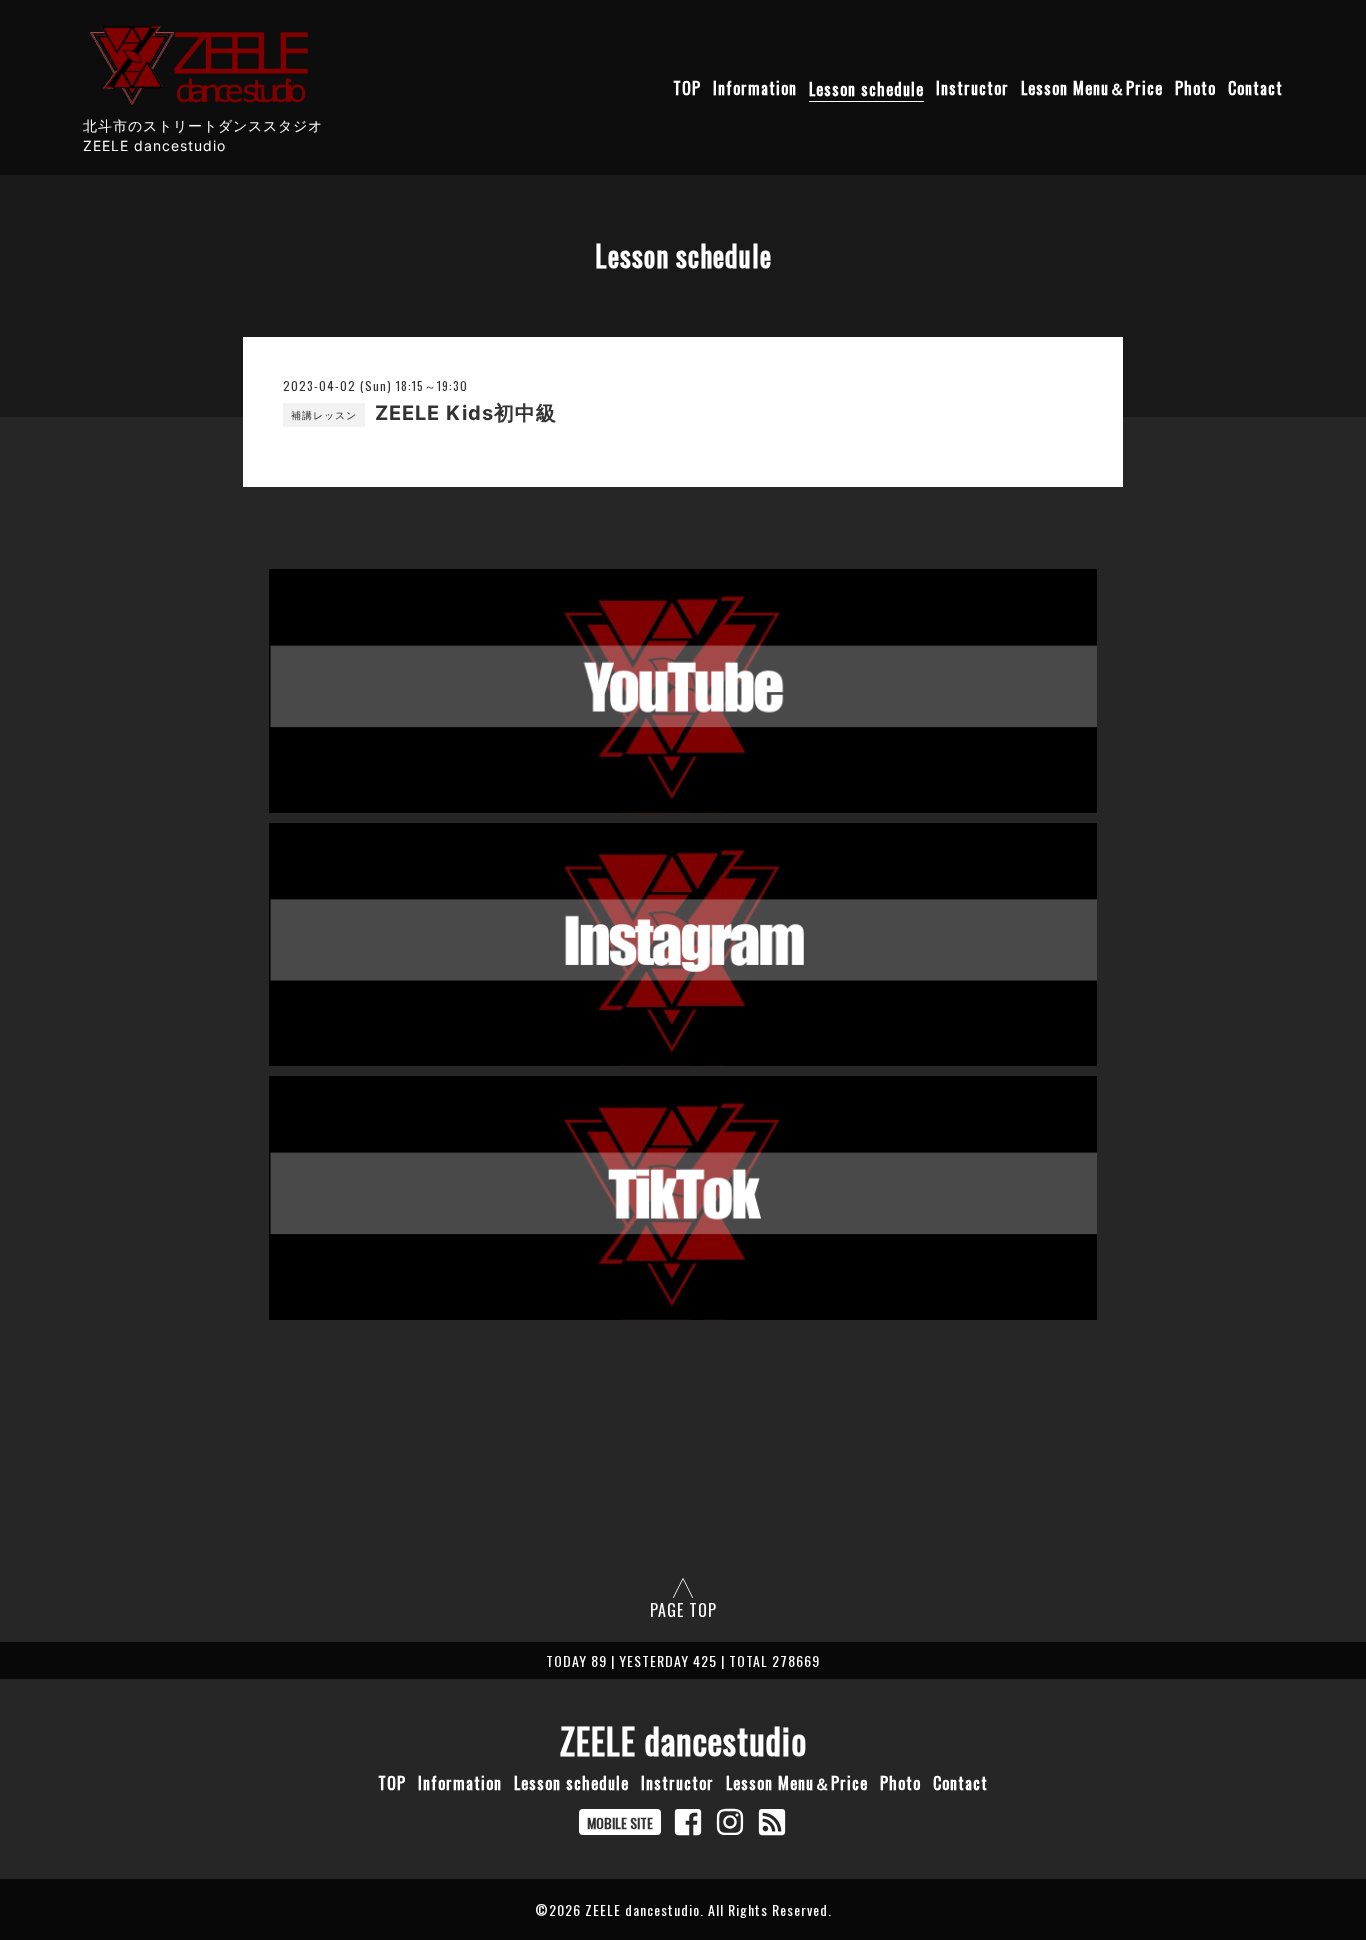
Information (755, 89)
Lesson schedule (866, 89)
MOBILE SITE (620, 1822)
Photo (1195, 89)
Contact (1255, 89)
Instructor (972, 89)
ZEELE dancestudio (683, 1740)
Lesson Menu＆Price (1092, 89)
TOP (687, 89)
